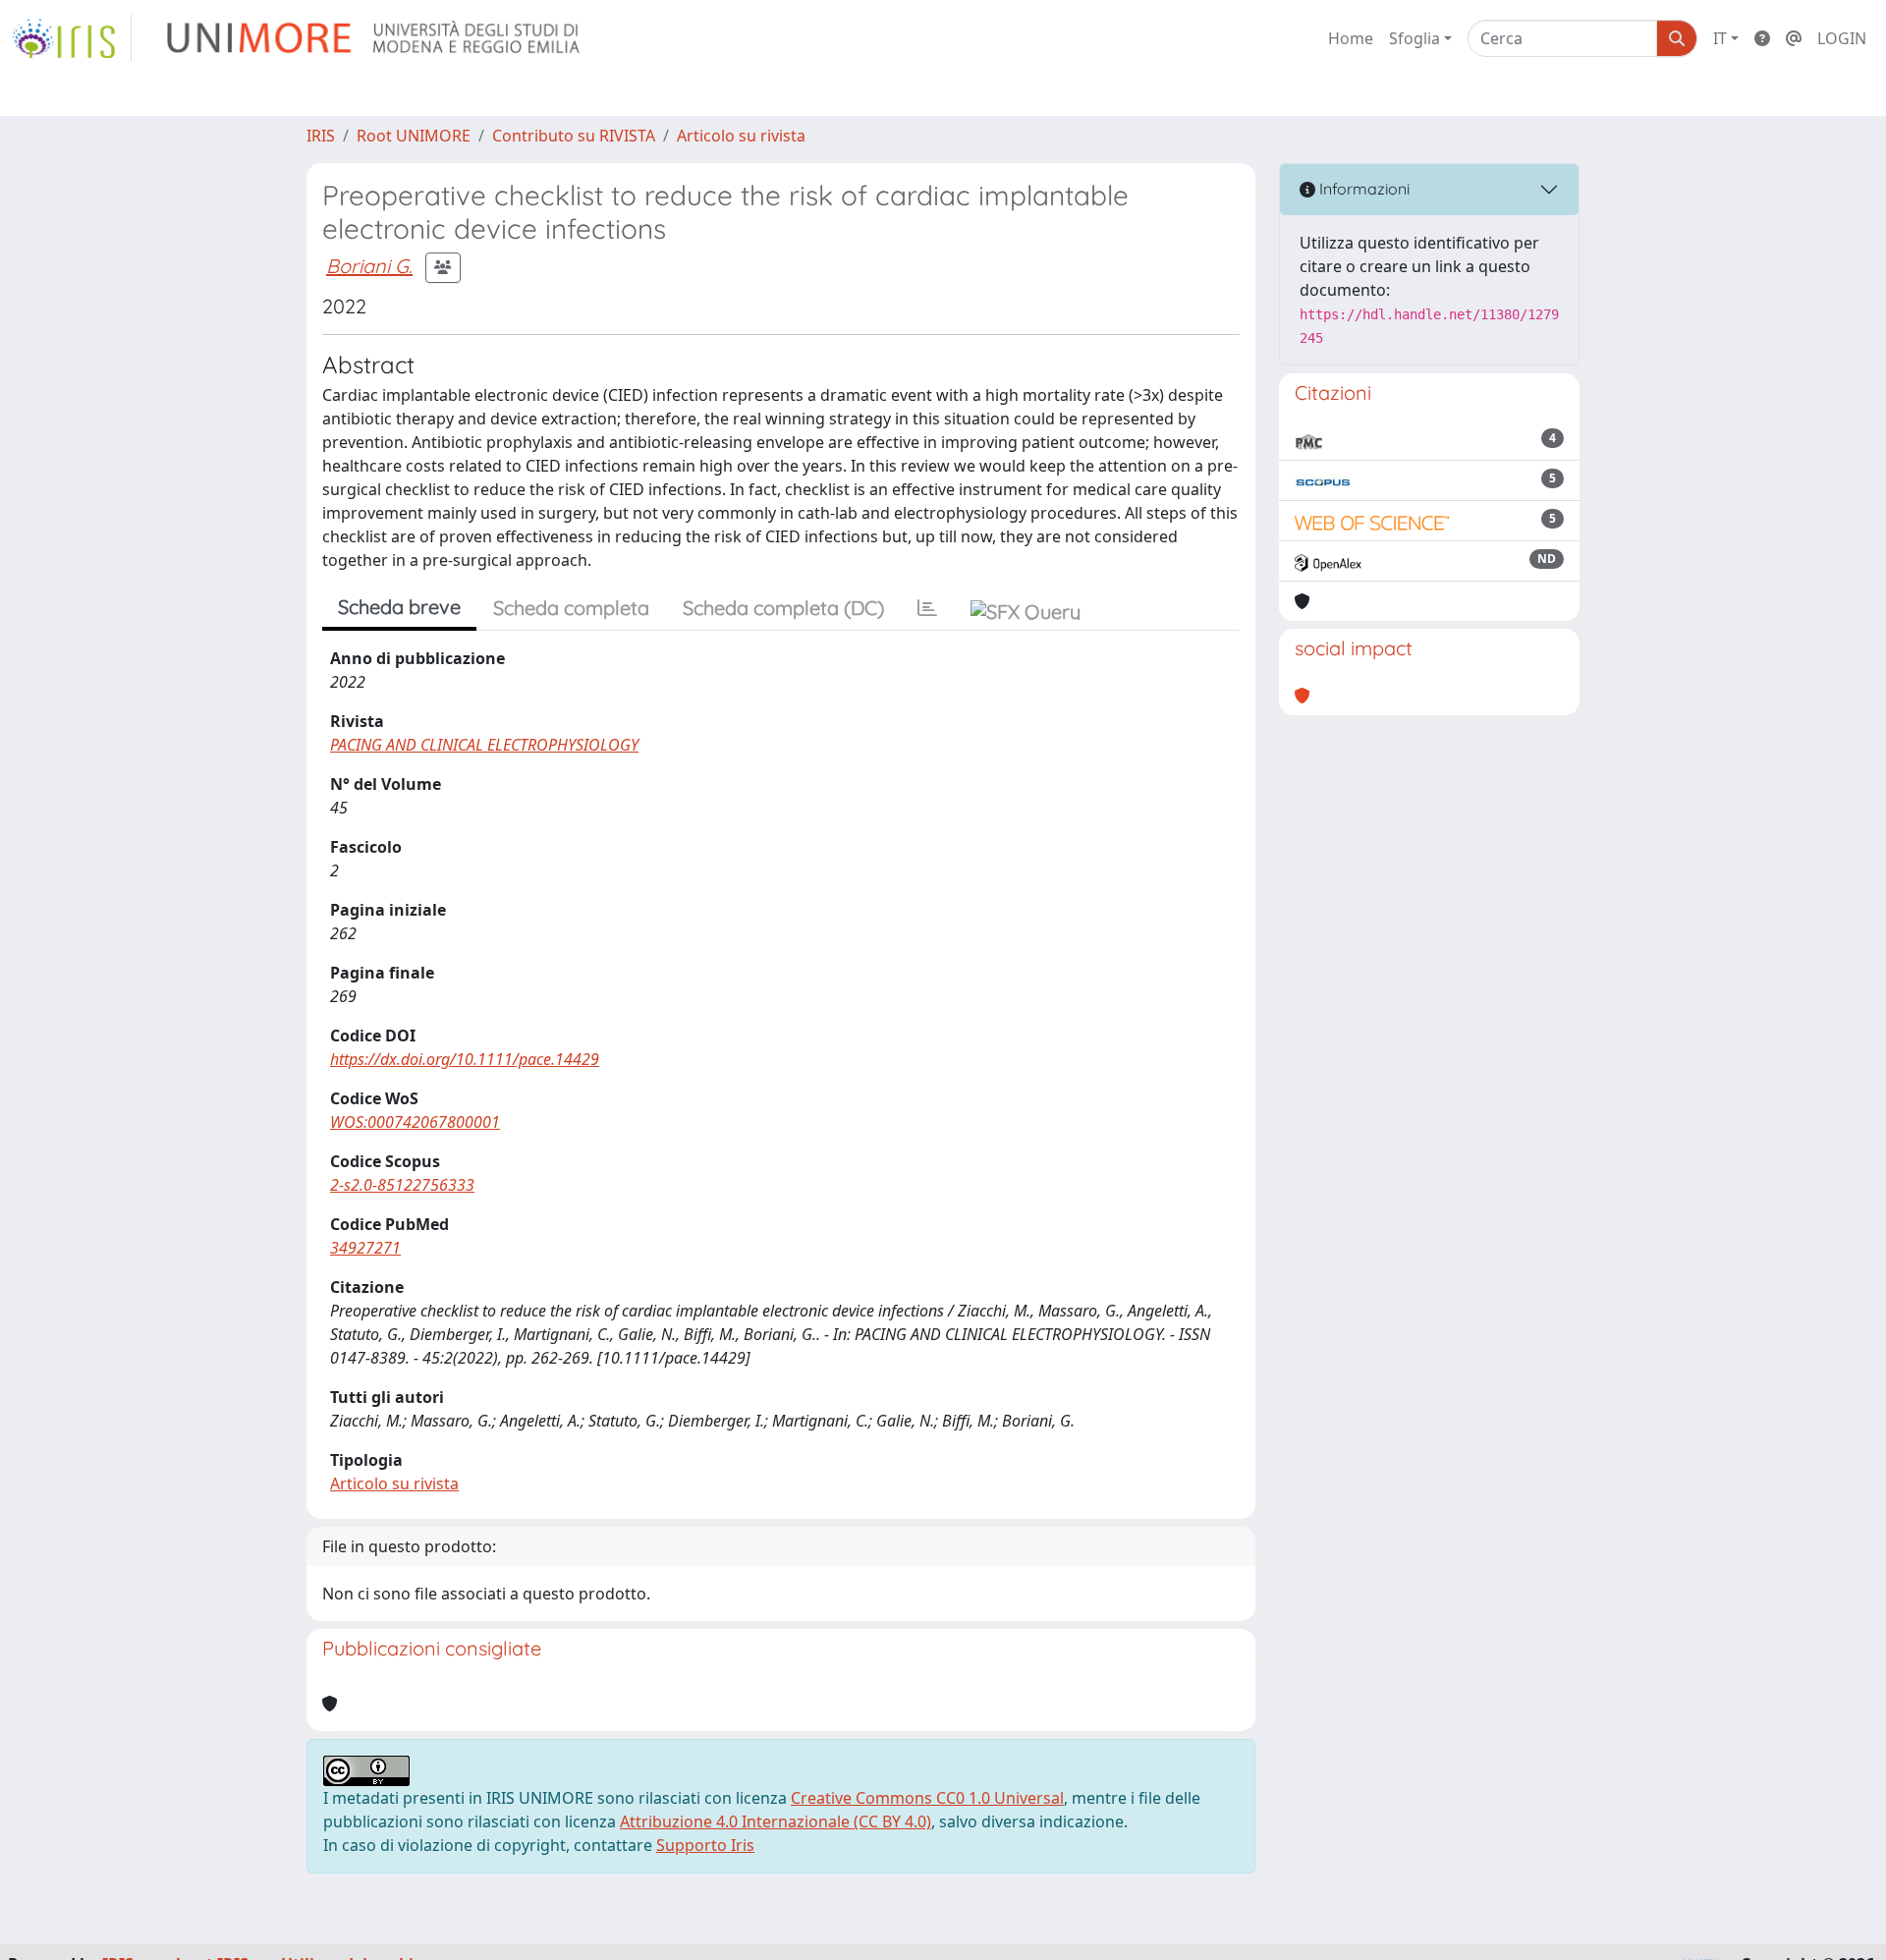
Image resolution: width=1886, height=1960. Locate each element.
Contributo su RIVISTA (574, 136)
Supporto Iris (705, 1845)
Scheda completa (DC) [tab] (783, 608)
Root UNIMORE (414, 136)
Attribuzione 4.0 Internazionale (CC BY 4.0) (776, 1821)
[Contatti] (1794, 38)
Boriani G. (369, 266)
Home (1351, 38)
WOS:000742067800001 (415, 1122)
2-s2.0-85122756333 (402, 1185)
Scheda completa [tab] (571, 608)
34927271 (365, 1248)
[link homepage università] (375, 38)
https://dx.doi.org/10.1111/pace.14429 (465, 1059)
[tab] (927, 608)
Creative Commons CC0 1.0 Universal (927, 1798)
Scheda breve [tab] (399, 607)
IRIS (321, 136)
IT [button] (1720, 38)
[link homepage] (72, 38)
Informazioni (1362, 189)
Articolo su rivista (741, 136)
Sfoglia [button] (1414, 38)
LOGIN (1842, 38)
